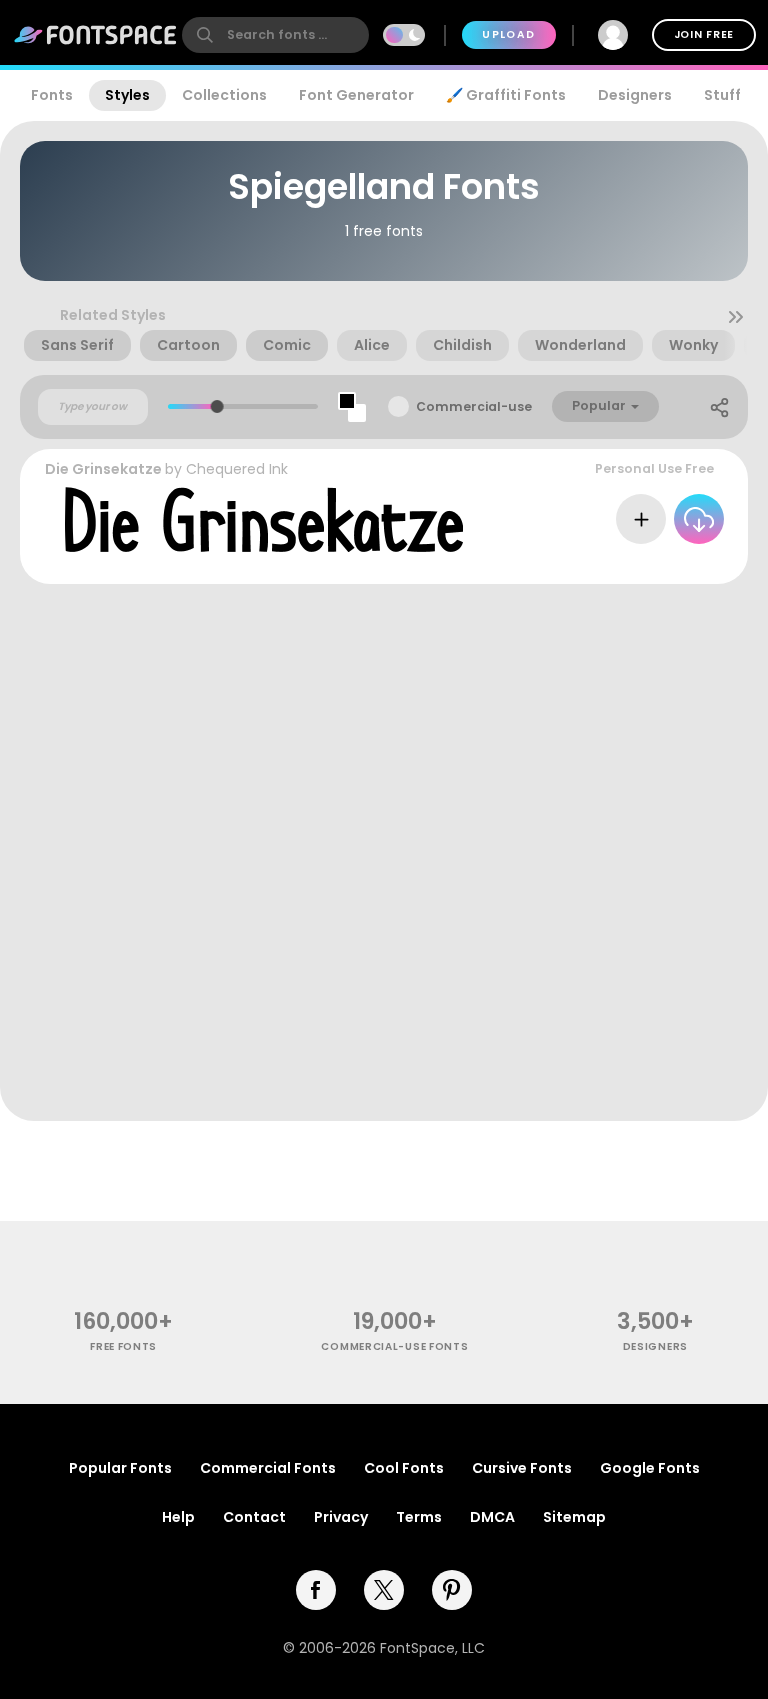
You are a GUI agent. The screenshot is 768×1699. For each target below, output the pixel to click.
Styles (127, 95)
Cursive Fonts (522, 1468)
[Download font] (699, 519)
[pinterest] (452, 1590)
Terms (419, 1517)
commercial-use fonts (394, 1346)
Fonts (52, 95)
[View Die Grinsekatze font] (264, 519)
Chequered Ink (237, 469)
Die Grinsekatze (103, 469)
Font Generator (356, 95)
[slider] (217, 406)
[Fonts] (96, 35)
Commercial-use (474, 406)
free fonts (123, 1346)
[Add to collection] (641, 519)
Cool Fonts (404, 1468)
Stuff (722, 95)
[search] (275, 35)
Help (178, 1517)
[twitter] (384, 1590)
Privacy (341, 1517)
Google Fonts (650, 1468)
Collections (224, 95)
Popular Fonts (120, 1468)
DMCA (492, 1517)
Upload (508, 34)
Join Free (704, 34)
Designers (635, 95)
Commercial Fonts (268, 1468)
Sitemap (574, 1517)
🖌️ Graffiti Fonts (506, 95)
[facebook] (316, 1590)
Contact (254, 1517)
